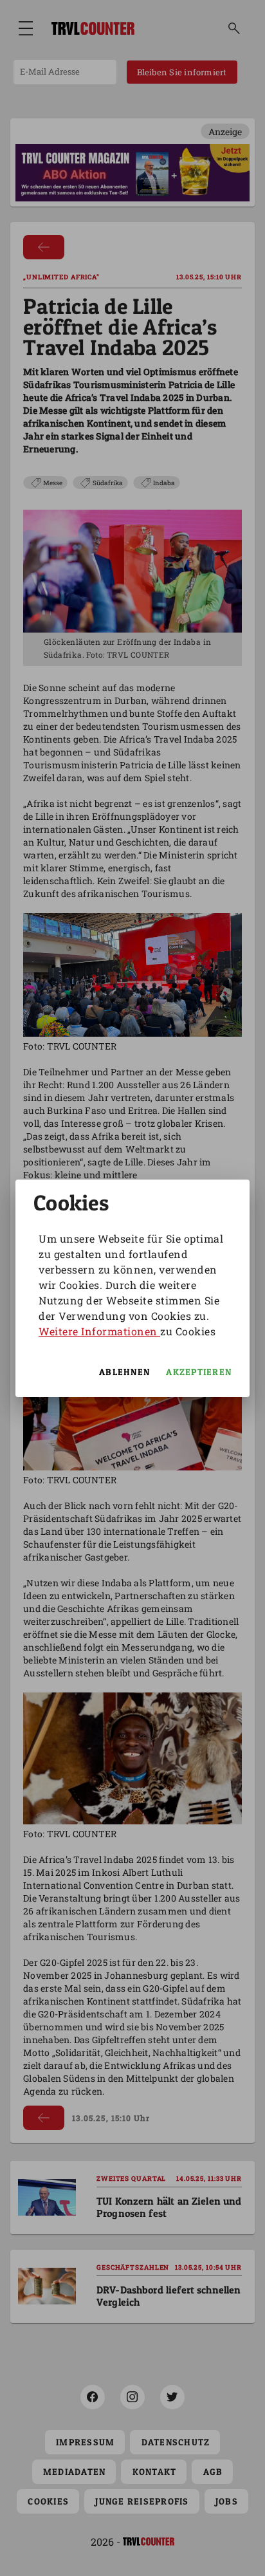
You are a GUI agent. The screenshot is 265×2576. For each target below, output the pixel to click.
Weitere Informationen (99, 1331)
